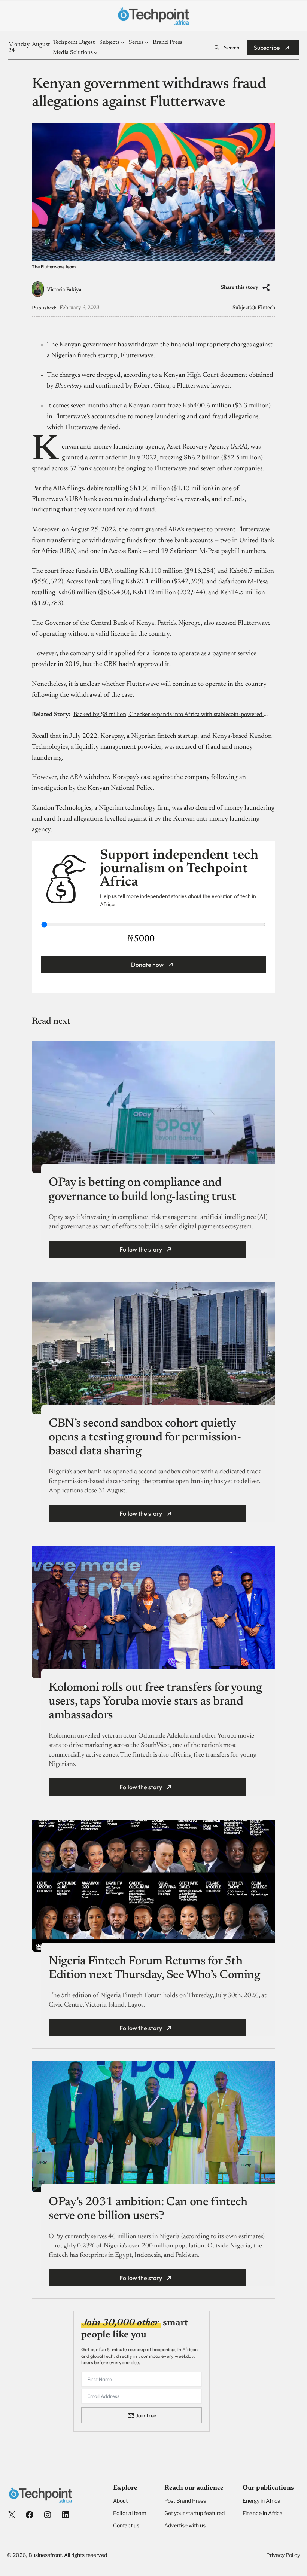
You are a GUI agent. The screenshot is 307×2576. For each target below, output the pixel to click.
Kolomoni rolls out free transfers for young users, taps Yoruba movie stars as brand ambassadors (155, 1702)
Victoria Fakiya (64, 290)
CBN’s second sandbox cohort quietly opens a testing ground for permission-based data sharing (145, 1437)
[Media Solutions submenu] (96, 53)
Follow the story (141, 1249)
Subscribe (267, 48)
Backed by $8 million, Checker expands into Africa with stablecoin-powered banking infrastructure (171, 715)
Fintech (266, 308)
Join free (146, 2415)
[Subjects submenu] (122, 42)
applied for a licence (142, 654)
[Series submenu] (146, 42)
